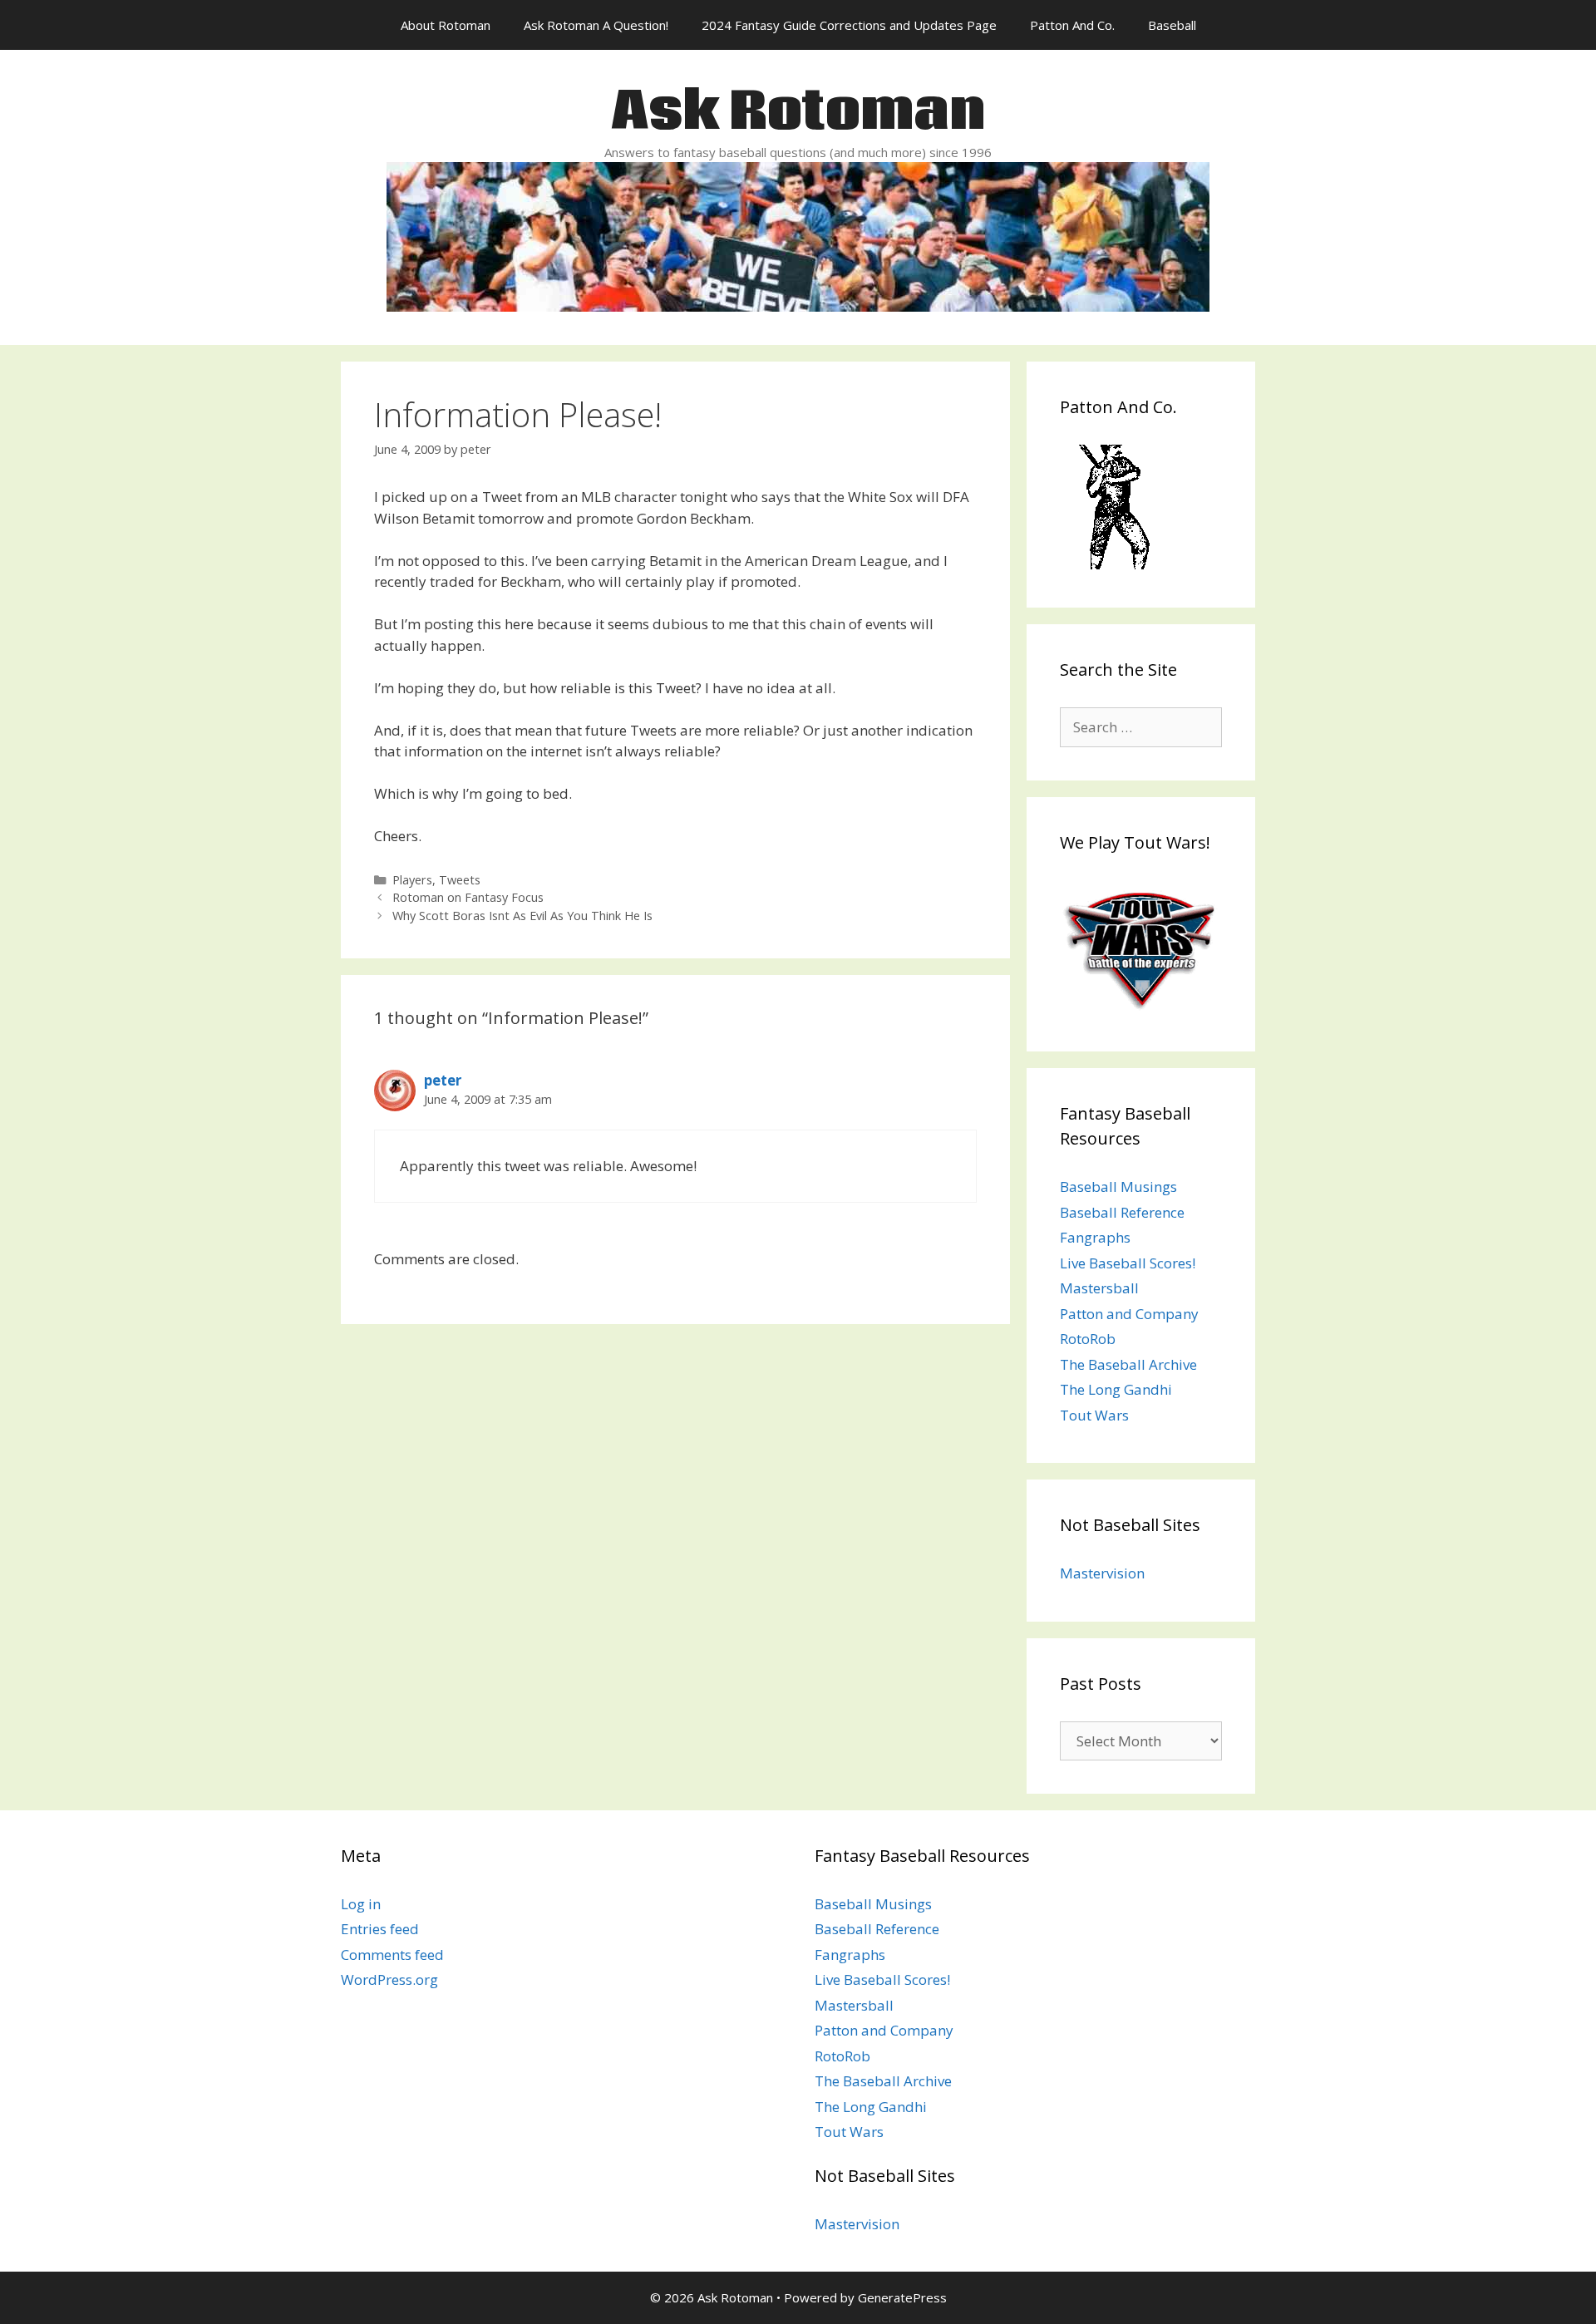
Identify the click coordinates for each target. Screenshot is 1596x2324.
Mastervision (1102, 1573)
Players (412, 880)
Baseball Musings (1118, 1187)
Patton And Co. (1072, 25)
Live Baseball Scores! (1128, 1263)
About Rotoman (446, 25)
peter (443, 1080)
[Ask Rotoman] (798, 235)
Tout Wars (1094, 1415)
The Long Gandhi (1116, 1389)
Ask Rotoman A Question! (596, 25)
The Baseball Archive (1128, 1364)
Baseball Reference (1122, 1212)
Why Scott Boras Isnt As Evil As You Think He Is (522, 916)
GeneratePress (902, 2297)
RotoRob (1088, 1339)
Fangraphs (1095, 1237)
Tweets (460, 880)
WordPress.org (389, 1979)
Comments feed (392, 1955)
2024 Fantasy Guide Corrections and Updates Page (849, 25)
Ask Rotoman (798, 113)
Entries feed (380, 1929)
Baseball (1172, 25)
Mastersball (1099, 1288)
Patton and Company (1129, 1314)
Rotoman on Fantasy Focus (468, 897)
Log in (361, 1904)
